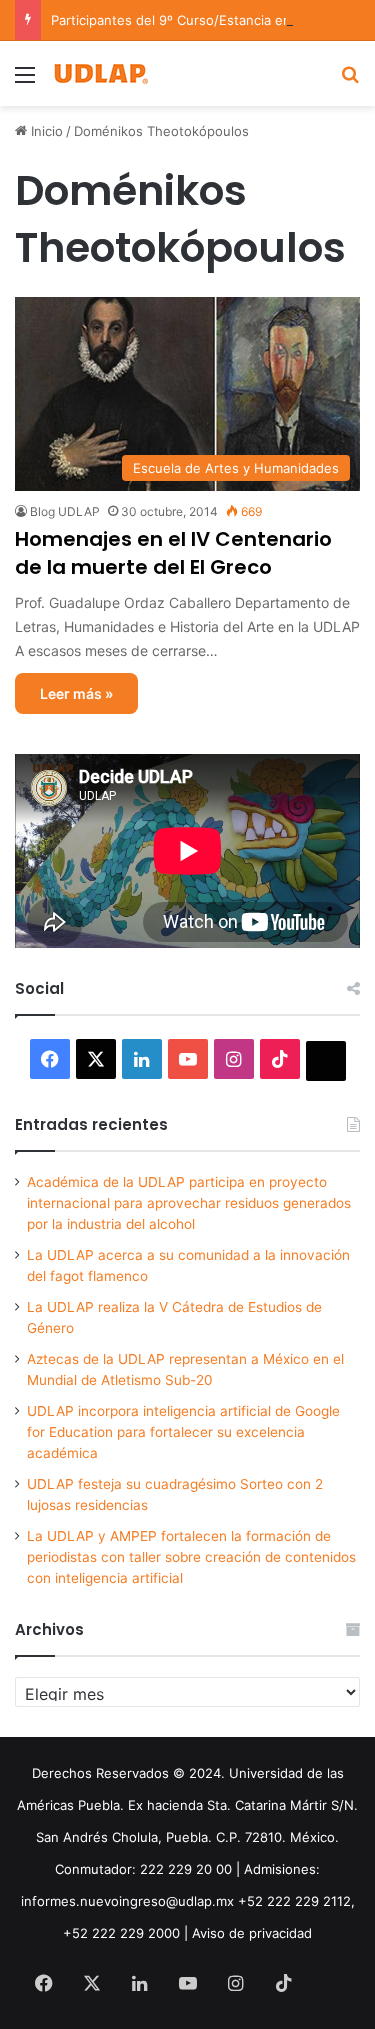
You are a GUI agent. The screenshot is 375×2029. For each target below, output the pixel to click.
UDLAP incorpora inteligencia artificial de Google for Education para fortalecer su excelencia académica (183, 1432)
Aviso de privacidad (252, 1933)
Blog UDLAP (65, 511)
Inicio (45, 131)
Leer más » (76, 693)
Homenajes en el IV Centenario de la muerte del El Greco (173, 553)
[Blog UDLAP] (100, 73)
